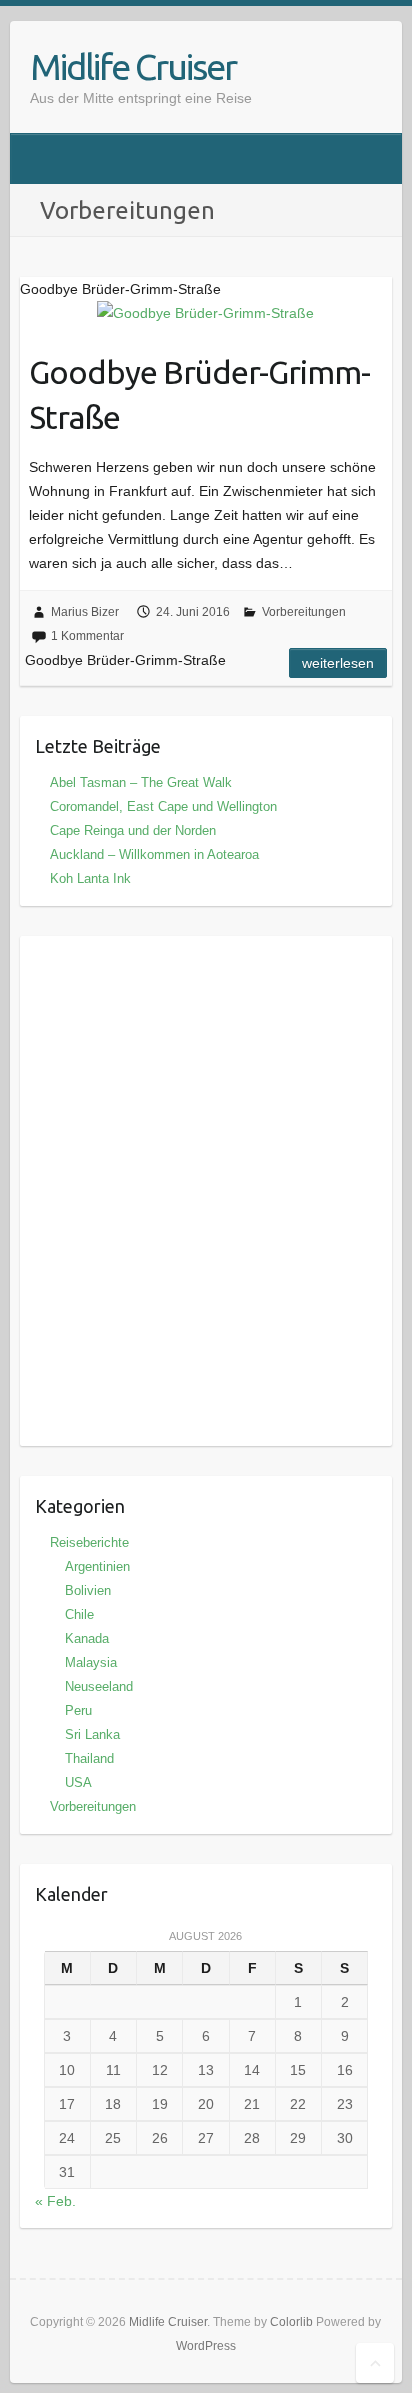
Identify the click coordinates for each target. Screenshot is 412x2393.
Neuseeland (99, 1686)
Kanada (87, 1638)
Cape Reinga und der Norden (133, 830)
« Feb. (55, 2201)
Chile (79, 1614)
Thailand (89, 1758)
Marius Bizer (85, 612)
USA (78, 1782)
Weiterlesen (338, 663)
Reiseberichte (89, 1542)
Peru (78, 1710)
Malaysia (91, 1662)
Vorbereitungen (304, 612)
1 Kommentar (87, 636)
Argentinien (97, 1566)
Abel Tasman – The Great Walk (141, 782)
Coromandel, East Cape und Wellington (163, 806)
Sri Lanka (92, 1734)
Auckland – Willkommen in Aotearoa (154, 854)
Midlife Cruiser (133, 66)
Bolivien (88, 1590)
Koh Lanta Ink (90, 878)
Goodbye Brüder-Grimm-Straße (199, 394)
